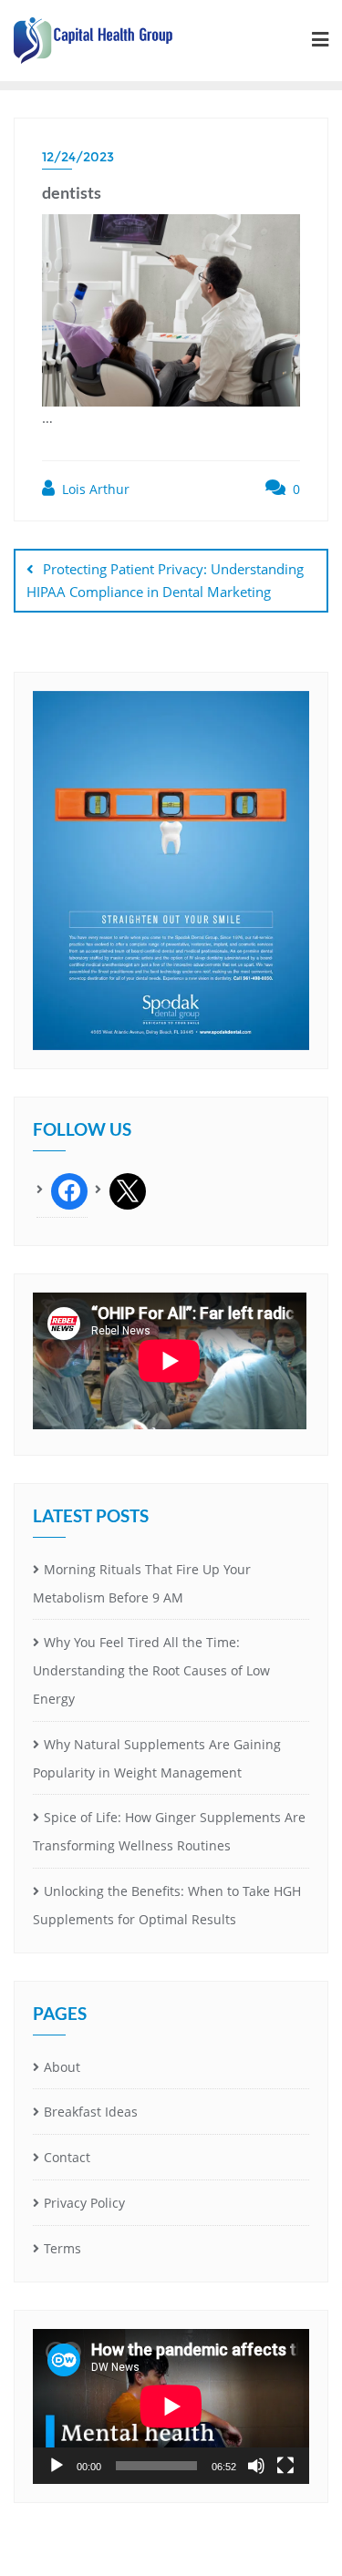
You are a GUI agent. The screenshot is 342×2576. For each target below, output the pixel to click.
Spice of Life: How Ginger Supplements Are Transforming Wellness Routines (169, 1831)
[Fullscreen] (285, 2466)
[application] (171, 2406)
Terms (62, 2248)
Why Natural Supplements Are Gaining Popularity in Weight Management (157, 1758)
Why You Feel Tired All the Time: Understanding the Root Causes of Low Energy (151, 1670)
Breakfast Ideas (91, 2112)
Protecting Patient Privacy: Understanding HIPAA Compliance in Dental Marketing (165, 580)
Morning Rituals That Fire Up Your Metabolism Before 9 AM (142, 1583)
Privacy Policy (84, 2203)
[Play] (57, 2466)
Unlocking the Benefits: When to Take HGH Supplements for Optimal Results (167, 1905)
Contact (67, 2157)
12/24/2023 (78, 157)
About (62, 2067)
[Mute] (256, 2466)
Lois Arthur (94, 489)
